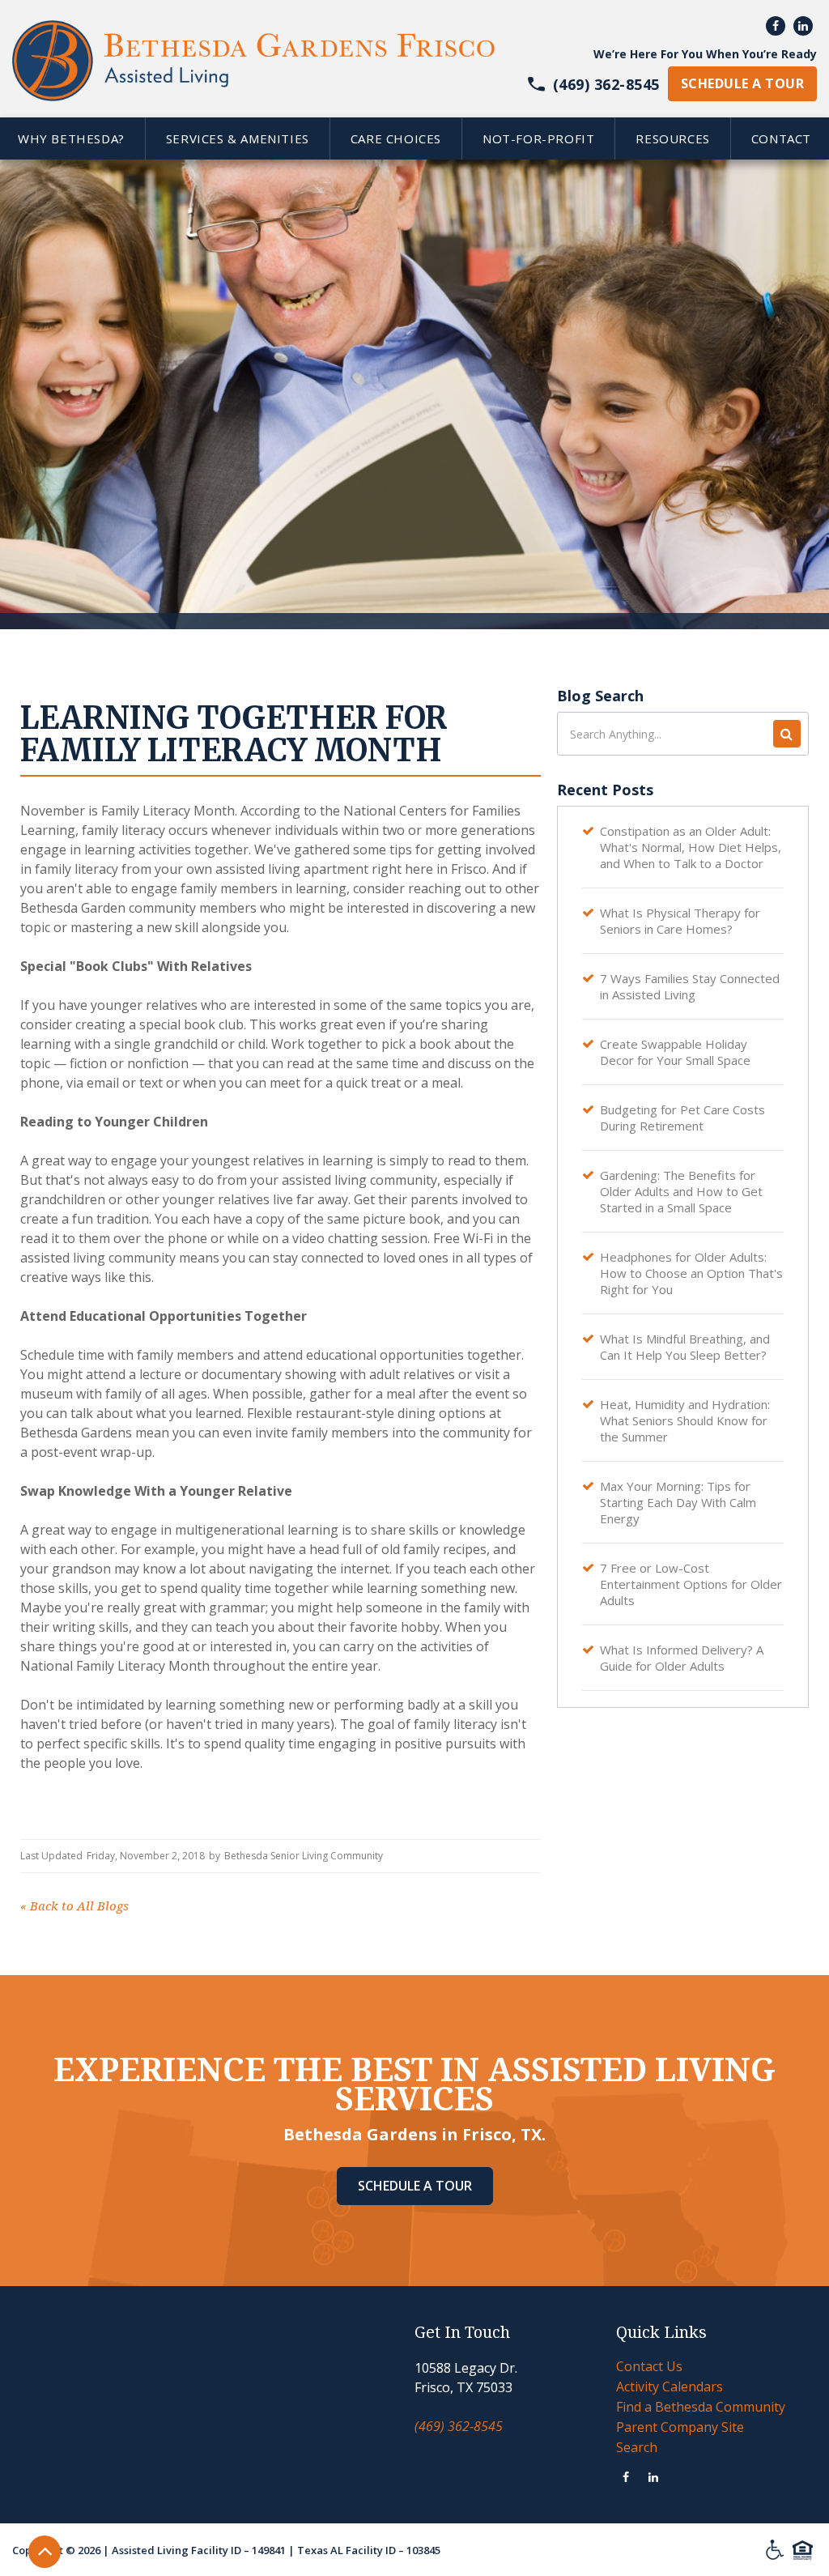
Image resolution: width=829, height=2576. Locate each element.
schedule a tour (742, 83)
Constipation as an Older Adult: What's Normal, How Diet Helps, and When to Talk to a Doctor (691, 847)
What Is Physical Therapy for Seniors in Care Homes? (680, 921)
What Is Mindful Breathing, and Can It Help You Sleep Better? (685, 1347)
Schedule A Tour (415, 2186)
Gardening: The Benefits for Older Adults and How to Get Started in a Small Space (681, 1191)
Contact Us (649, 2366)
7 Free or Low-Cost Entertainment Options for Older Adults (691, 1584)
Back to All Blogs (74, 1906)
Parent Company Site (680, 2427)
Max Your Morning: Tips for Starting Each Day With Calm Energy (678, 1502)
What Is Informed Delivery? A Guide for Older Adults (682, 1658)
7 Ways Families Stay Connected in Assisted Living (690, 986)
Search (637, 2447)
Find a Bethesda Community (701, 2407)
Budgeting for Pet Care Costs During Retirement (682, 1118)
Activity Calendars (670, 2387)
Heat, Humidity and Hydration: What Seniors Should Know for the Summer (685, 1420)
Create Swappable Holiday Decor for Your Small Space (675, 1052)
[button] (237, 138)
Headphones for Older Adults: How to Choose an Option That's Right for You (691, 1273)
